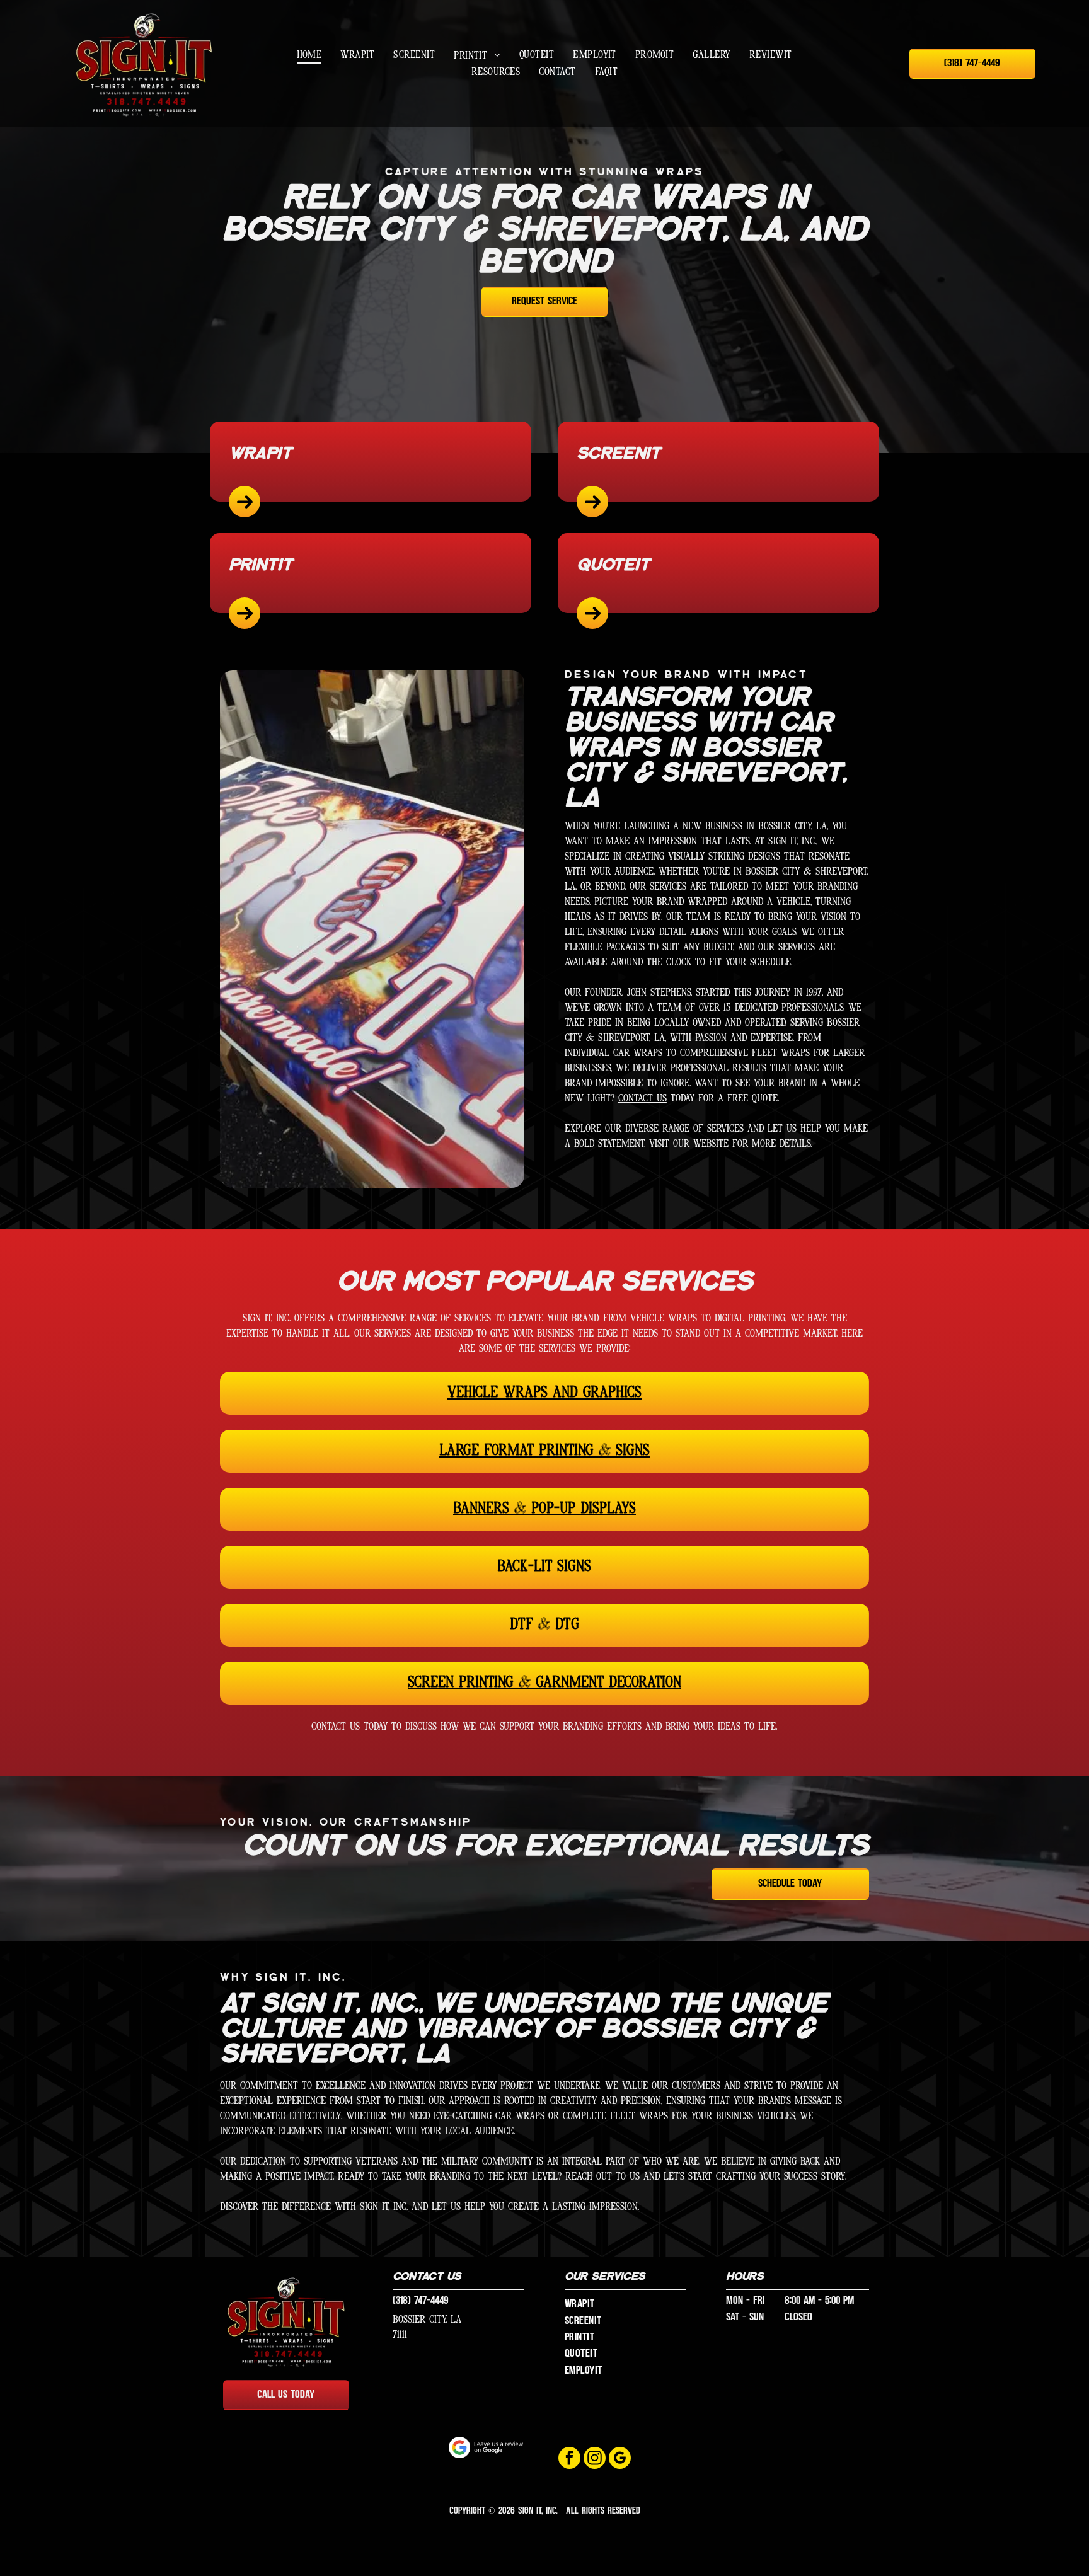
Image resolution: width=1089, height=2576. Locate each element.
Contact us (642, 1099)
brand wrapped (692, 902)
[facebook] (569, 2459)
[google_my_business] (620, 2459)
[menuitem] (309, 55)
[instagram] (595, 2459)
